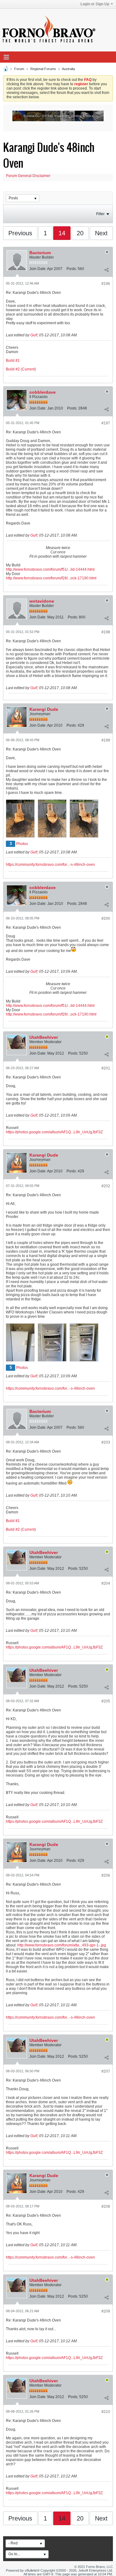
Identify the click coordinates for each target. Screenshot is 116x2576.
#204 (106, 1583)
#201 (106, 1068)
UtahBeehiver (44, 1037)
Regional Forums (43, 69)
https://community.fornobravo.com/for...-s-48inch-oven (50, 865)
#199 (106, 740)
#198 (106, 632)
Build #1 (13, 361)
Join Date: (38, 269)
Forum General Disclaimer (28, 176)
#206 (106, 1875)
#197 (106, 423)
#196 (106, 284)
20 (80, 233)
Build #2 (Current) (21, 369)
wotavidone (42, 601)
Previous (20, 233)
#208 (106, 2206)
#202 (106, 1186)
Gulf (34, 335)
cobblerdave (43, 392)
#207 (106, 2071)
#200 (106, 918)
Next (101, 233)
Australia (68, 69)
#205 (106, 1701)
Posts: (72, 269)
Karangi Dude (44, 709)
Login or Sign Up (95, 4)
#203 (106, 1442)
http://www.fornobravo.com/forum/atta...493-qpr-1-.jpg (62, 1945)
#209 (106, 2311)
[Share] (106, 270)
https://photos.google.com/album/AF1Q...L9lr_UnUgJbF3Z (54, 1132)
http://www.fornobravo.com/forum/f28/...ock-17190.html (51, 578)
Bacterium (40, 253)
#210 (106, 2412)
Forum (19, 69)
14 (62, 233)
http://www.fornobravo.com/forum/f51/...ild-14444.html (50, 569)
